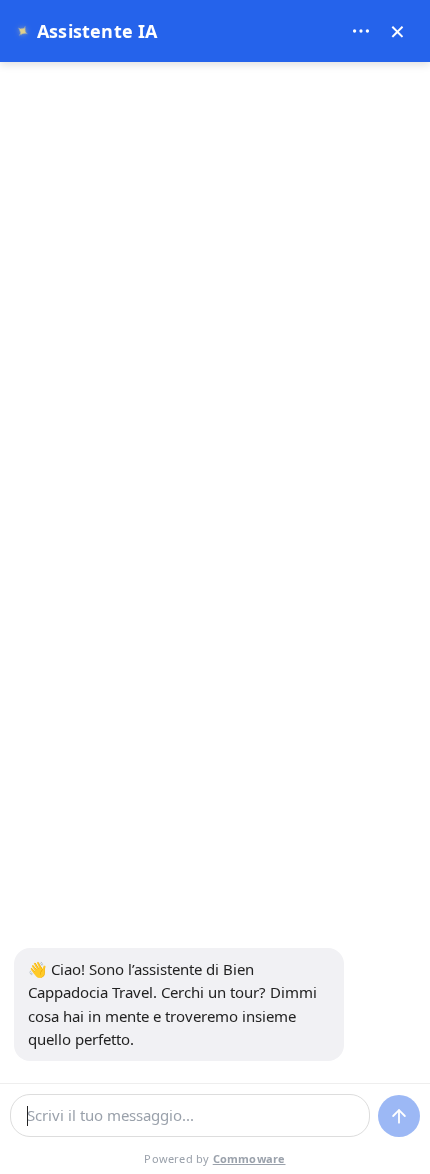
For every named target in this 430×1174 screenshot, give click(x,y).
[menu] (361, 31)
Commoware (249, 1158)
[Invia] (399, 1116)
